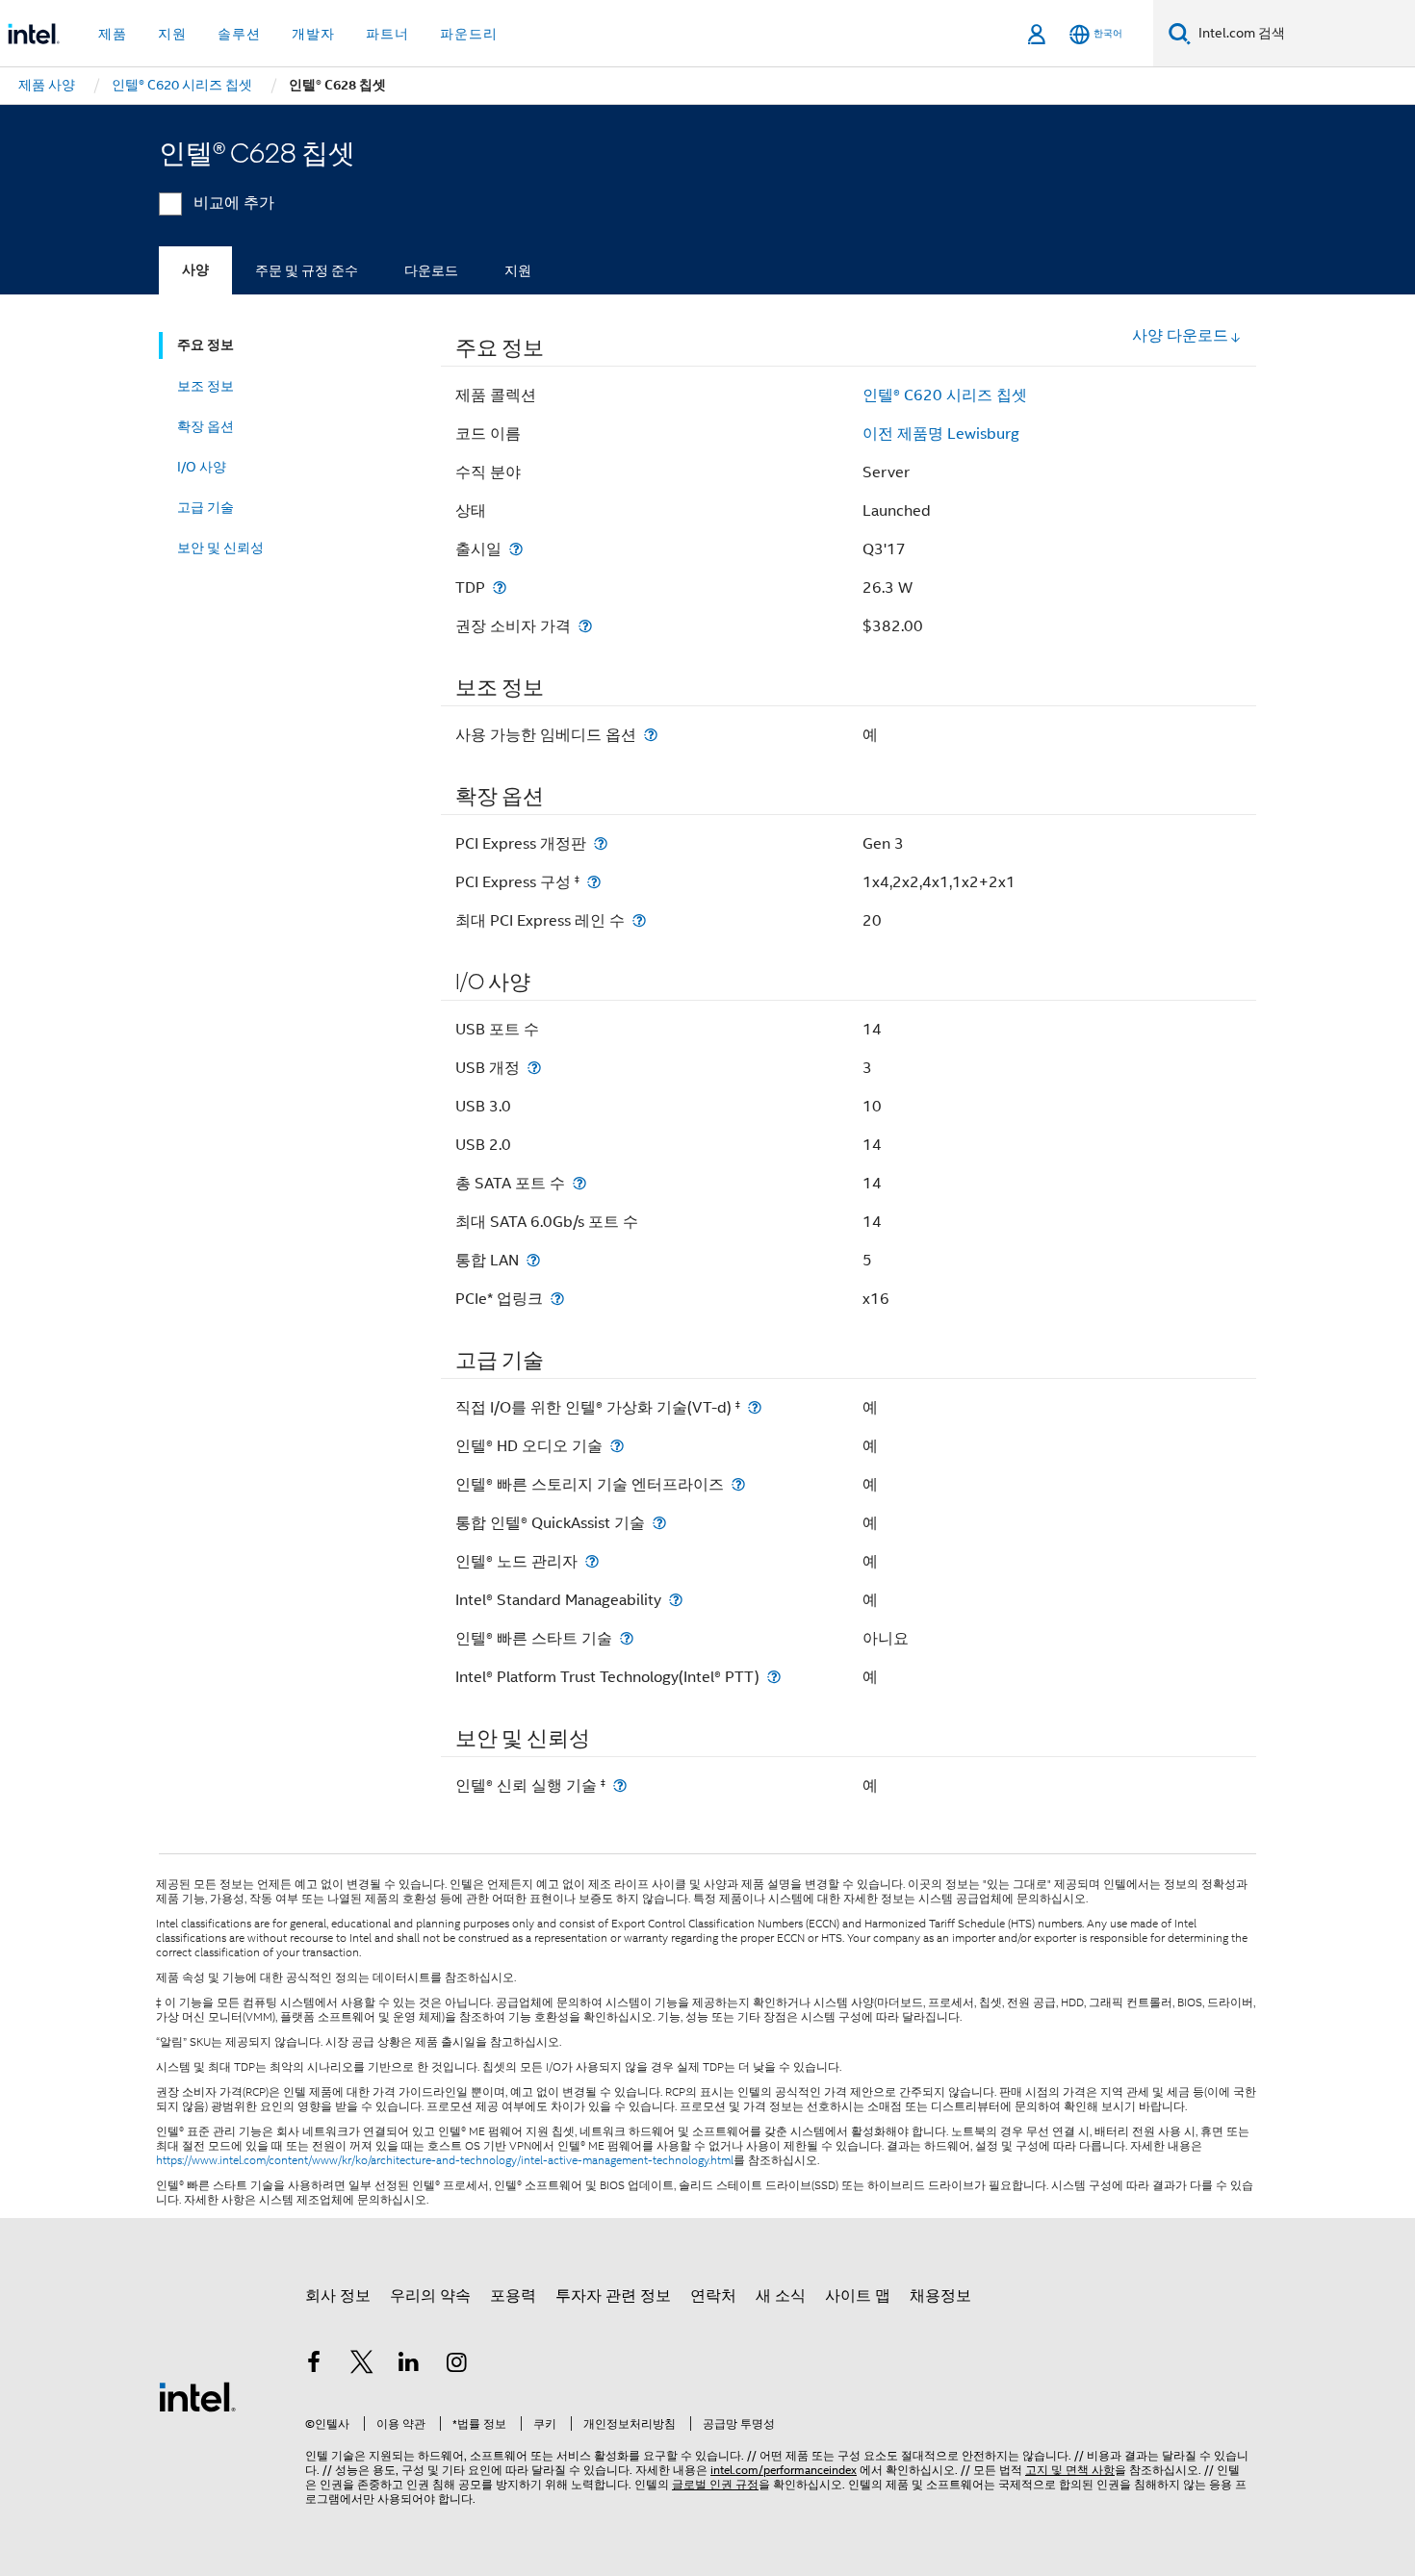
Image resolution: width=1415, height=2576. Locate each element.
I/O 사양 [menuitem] (202, 467)
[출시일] (516, 549)
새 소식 (781, 2296)
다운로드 (431, 270)
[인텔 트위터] (362, 2365)
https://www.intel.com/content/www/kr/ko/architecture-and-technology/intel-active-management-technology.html (445, 2160)
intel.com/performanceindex (784, 2470)
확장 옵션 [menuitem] (206, 426)
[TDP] (500, 587)
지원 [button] (172, 34)
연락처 (713, 2296)
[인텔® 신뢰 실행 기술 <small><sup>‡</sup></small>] (620, 1785)
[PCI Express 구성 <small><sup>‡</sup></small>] (594, 882)
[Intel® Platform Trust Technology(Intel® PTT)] (774, 1677)
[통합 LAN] (533, 1260)
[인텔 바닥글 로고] (197, 2396)
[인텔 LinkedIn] (409, 2365)
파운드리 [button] (469, 34)
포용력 (513, 2296)
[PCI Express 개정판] (601, 843)
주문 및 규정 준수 (307, 270)
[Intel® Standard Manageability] (676, 1600)
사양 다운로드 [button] (1180, 336)
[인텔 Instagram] (457, 2365)
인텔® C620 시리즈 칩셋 (945, 395)
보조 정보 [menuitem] (206, 386)
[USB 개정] (534, 1068)
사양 (195, 270)
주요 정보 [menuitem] (206, 345)
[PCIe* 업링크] (557, 1299)
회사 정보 (338, 2296)
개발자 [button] (313, 34)
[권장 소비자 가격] (585, 626)
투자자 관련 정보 (613, 2296)
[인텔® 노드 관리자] (592, 1561)
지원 (518, 270)
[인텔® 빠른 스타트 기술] (627, 1638)
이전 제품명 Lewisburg (941, 434)
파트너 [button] (387, 34)
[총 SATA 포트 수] (579, 1183)
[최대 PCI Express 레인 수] (639, 920)
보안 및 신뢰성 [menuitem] (220, 548)
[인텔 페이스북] (314, 2365)
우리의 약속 (430, 2296)
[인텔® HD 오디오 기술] (617, 1446)
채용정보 (940, 2296)
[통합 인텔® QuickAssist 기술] (659, 1523)
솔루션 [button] (239, 34)
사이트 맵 (858, 2296)
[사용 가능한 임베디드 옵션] (651, 735)
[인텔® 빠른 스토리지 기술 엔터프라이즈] (738, 1484)
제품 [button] (113, 34)
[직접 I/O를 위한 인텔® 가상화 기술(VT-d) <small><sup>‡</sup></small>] (755, 1407)
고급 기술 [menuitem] (206, 507)
